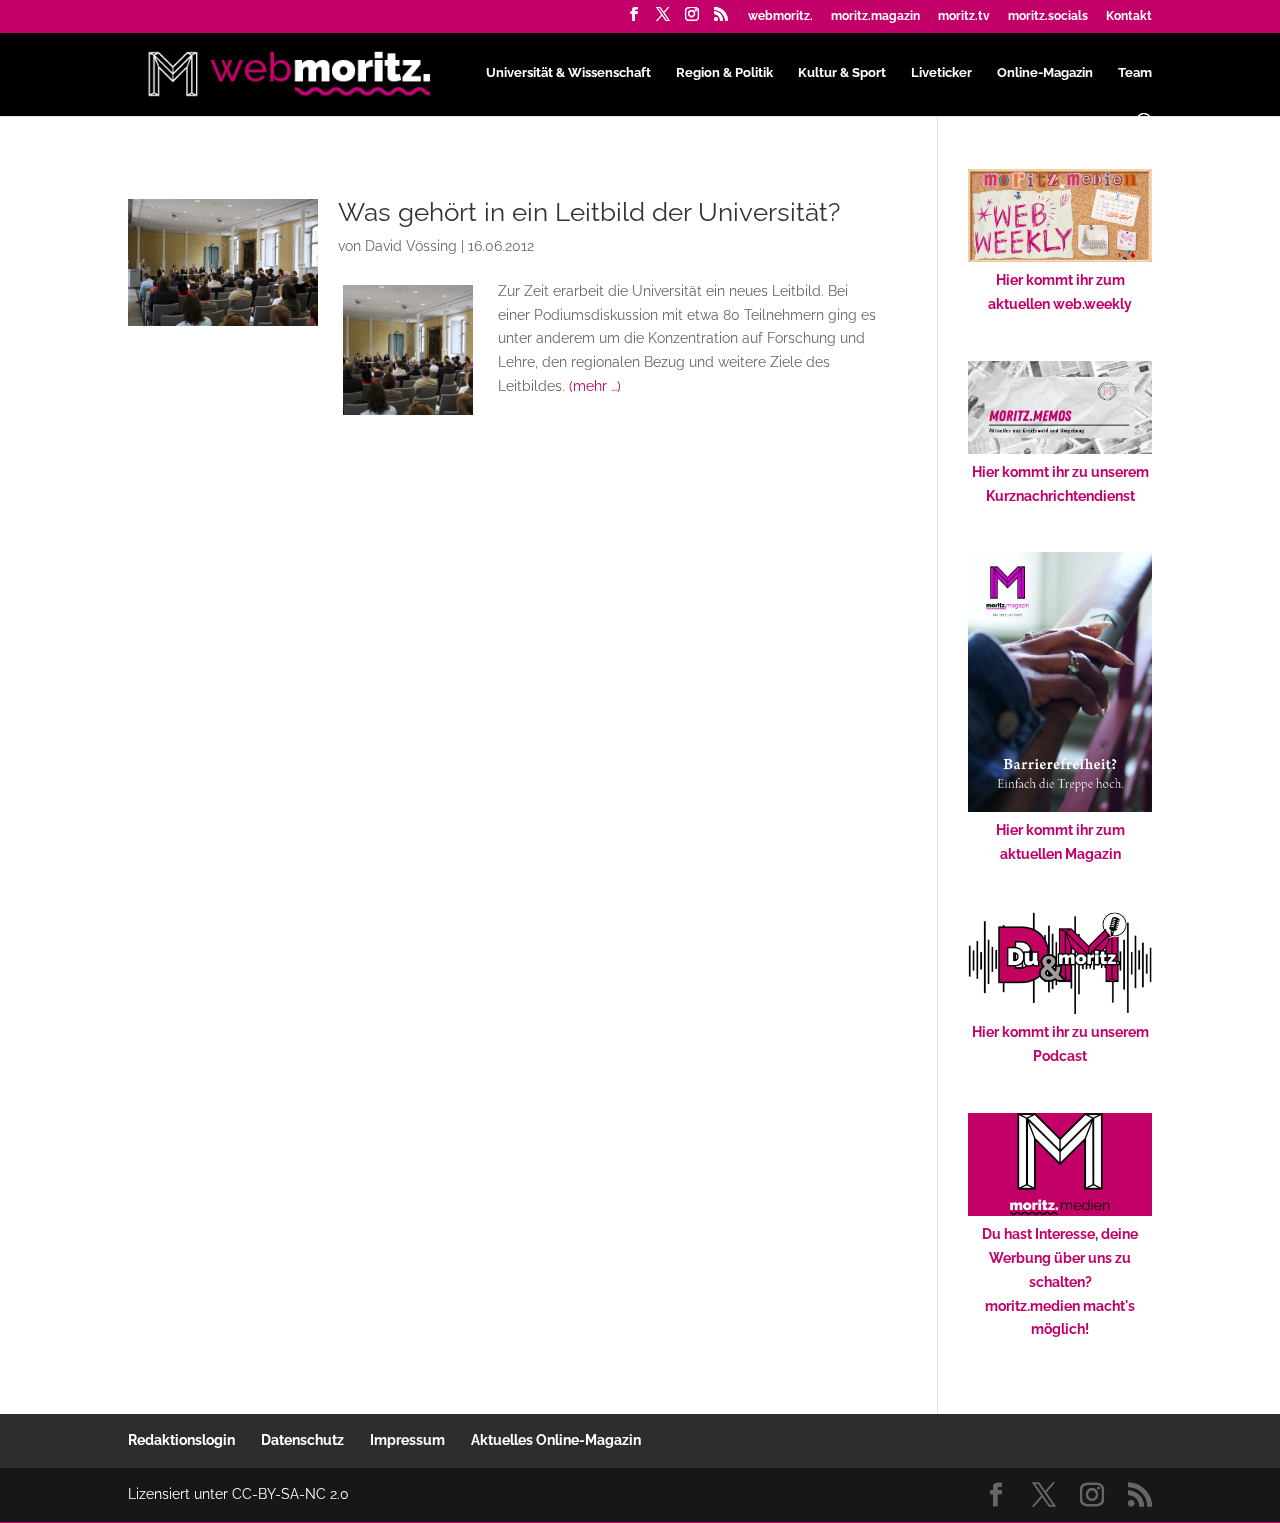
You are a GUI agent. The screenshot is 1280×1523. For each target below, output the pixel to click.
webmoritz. (780, 16)
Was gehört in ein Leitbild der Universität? (589, 212)
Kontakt (1129, 16)
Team (1135, 73)
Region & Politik (724, 73)
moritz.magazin (875, 16)
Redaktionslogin (181, 1440)
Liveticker (941, 73)
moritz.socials (1048, 16)
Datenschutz (302, 1440)
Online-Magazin (1045, 73)
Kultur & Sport (842, 73)
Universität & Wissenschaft (568, 73)
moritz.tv (964, 16)
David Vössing (411, 246)
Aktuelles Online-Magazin (556, 1440)
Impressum (407, 1440)
